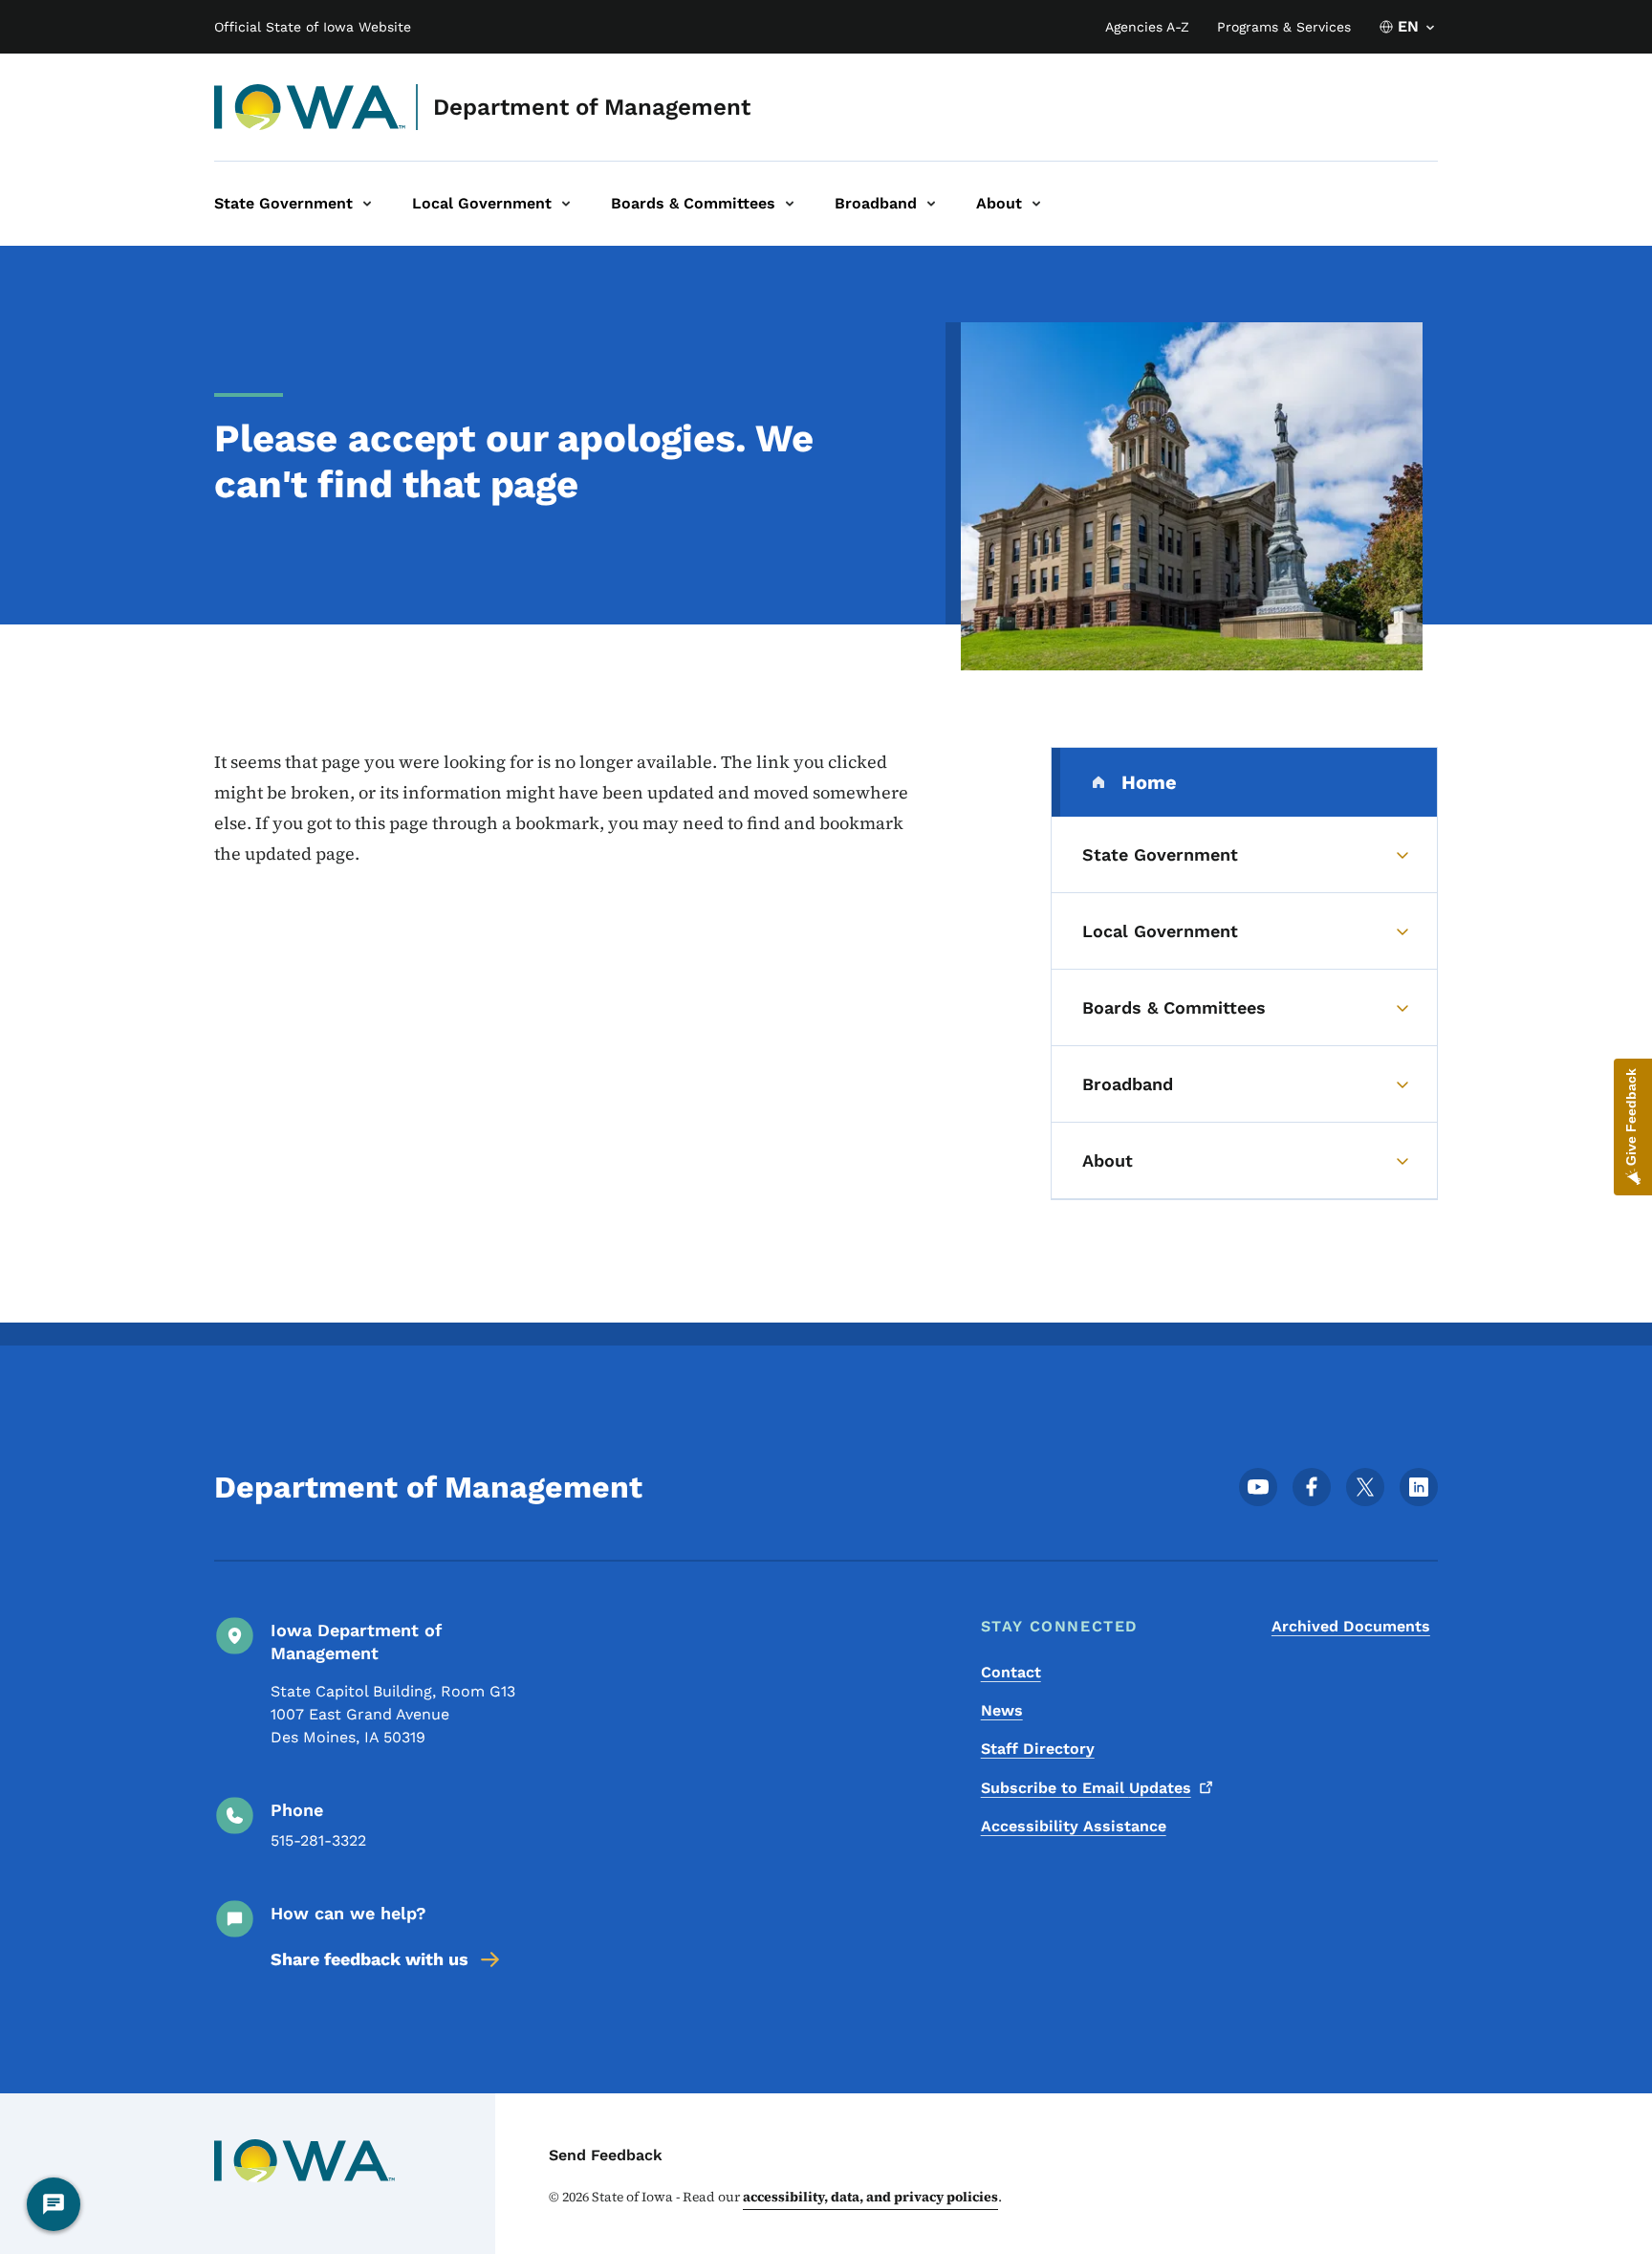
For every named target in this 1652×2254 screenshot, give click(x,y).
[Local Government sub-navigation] (566, 204)
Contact (1011, 1672)
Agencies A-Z (1147, 27)
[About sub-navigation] (1036, 204)
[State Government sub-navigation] (367, 204)
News (1002, 1710)
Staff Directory (1038, 1749)
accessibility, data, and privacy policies (870, 2197)
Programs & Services (1284, 27)
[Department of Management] (310, 107)
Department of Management (592, 107)
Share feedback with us (370, 1959)
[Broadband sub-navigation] (931, 204)
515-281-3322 (318, 1840)
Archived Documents (1351, 1626)
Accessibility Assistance (1074, 1826)
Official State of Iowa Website (313, 27)
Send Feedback (606, 2155)
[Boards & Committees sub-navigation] (790, 204)
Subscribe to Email (1086, 1788)
